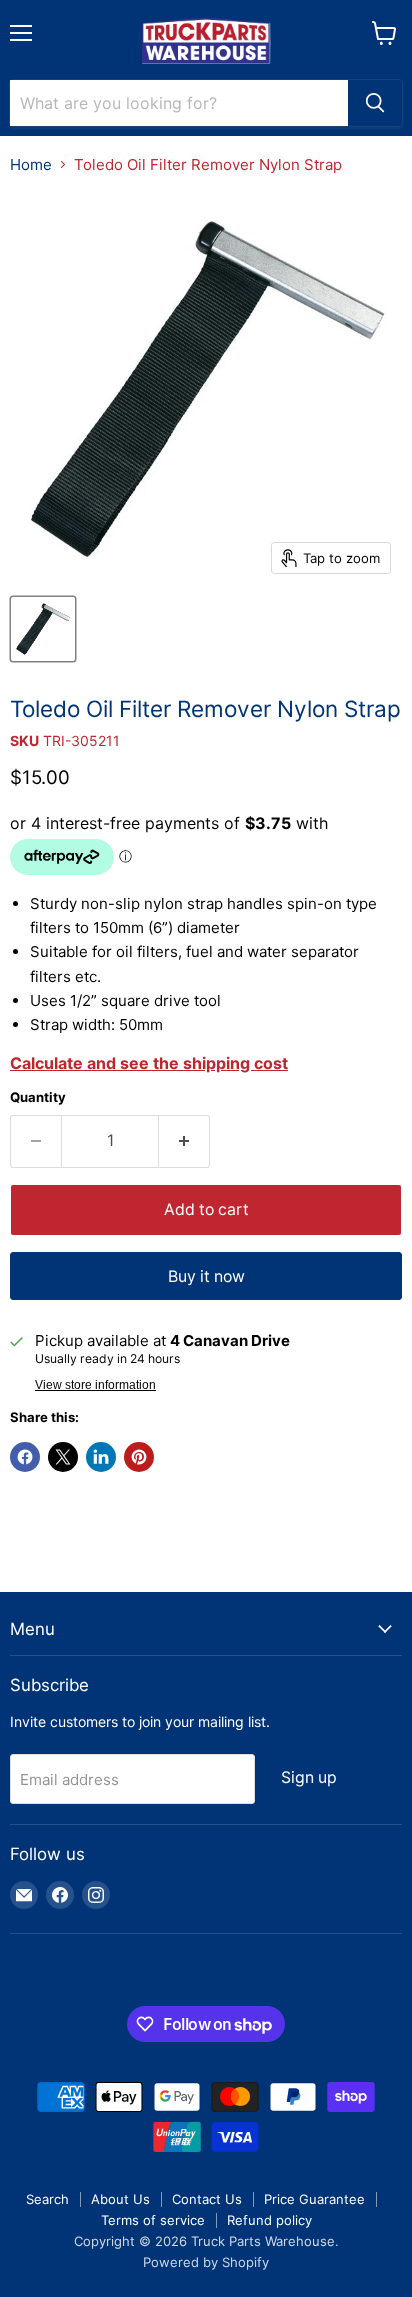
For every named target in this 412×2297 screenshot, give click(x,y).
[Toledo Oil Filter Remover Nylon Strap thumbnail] (43, 629)
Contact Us (207, 2199)
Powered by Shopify (206, 2262)
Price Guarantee (314, 2199)
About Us (120, 2199)
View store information (95, 1385)
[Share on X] (63, 1457)
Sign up (309, 1777)
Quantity (38, 1097)
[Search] (375, 103)
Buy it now (206, 1276)
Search (47, 2199)
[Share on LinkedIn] (101, 1457)
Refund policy (269, 2220)
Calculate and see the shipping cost (149, 1063)
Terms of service (153, 2220)
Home (31, 164)
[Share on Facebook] (25, 1457)
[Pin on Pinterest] (139, 1457)
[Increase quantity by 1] (184, 1141)
